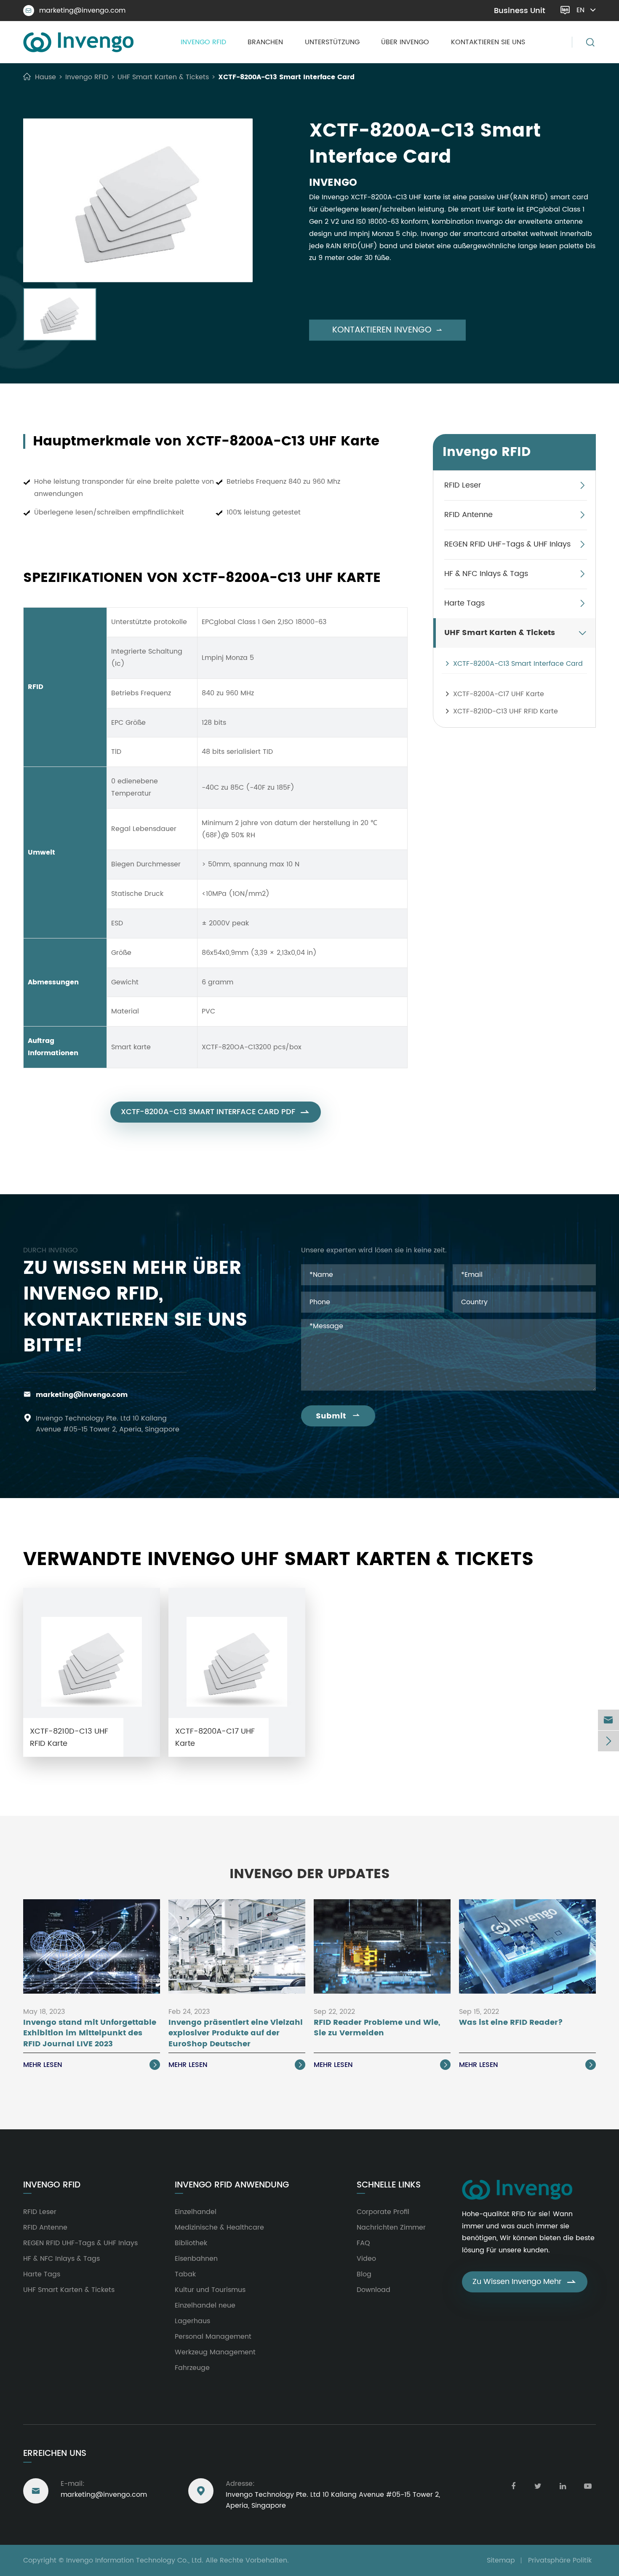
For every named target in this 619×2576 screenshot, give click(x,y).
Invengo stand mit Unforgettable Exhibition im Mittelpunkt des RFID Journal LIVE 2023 (90, 2033)
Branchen (265, 42)
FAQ (363, 2243)
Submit (338, 1416)
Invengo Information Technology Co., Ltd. (135, 2560)
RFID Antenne (468, 515)
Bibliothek (191, 2243)
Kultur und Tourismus (210, 2290)
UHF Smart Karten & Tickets (163, 77)
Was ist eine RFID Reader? (511, 2023)
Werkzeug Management (215, 2352)
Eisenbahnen (196, 2259)
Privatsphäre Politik (560, 2560)
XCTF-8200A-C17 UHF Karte (499, 694)
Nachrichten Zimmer (391, 2228)
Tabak (185, 2274)
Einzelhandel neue (205, 2305)
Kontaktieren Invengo (387, 330)
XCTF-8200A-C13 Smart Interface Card (286, 77)
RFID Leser (463, 485)
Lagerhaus (192, 2321)
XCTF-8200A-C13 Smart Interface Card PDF (216, 1112)
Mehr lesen (91, 2065)
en (580, 10)
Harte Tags (464, 603)
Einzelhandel (196, 2212)
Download (374, 2290)
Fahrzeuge (192, 2368)
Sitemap (501, 2560)
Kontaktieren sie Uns (488, 42)
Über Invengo (405, 42)
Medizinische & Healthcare (219, 2228)
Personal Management (213, 2337)
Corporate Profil (383, 2212)
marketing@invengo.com (76, 11)
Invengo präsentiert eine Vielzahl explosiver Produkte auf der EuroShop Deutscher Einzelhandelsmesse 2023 (236, 2033)
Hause (45, 77)
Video (366, 2259)
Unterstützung (332, 42)
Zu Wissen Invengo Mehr (525, 2282)
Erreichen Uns (55, 2454)
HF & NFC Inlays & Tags (486, 574)
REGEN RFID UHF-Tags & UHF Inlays (507, 544)
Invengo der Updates (310, 1874)
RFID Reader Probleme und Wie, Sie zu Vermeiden (377, 2028)
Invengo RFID (203, 42)
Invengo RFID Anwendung (232, 2185)
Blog (364, 2274)
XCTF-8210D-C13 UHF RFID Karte (506, 711)
